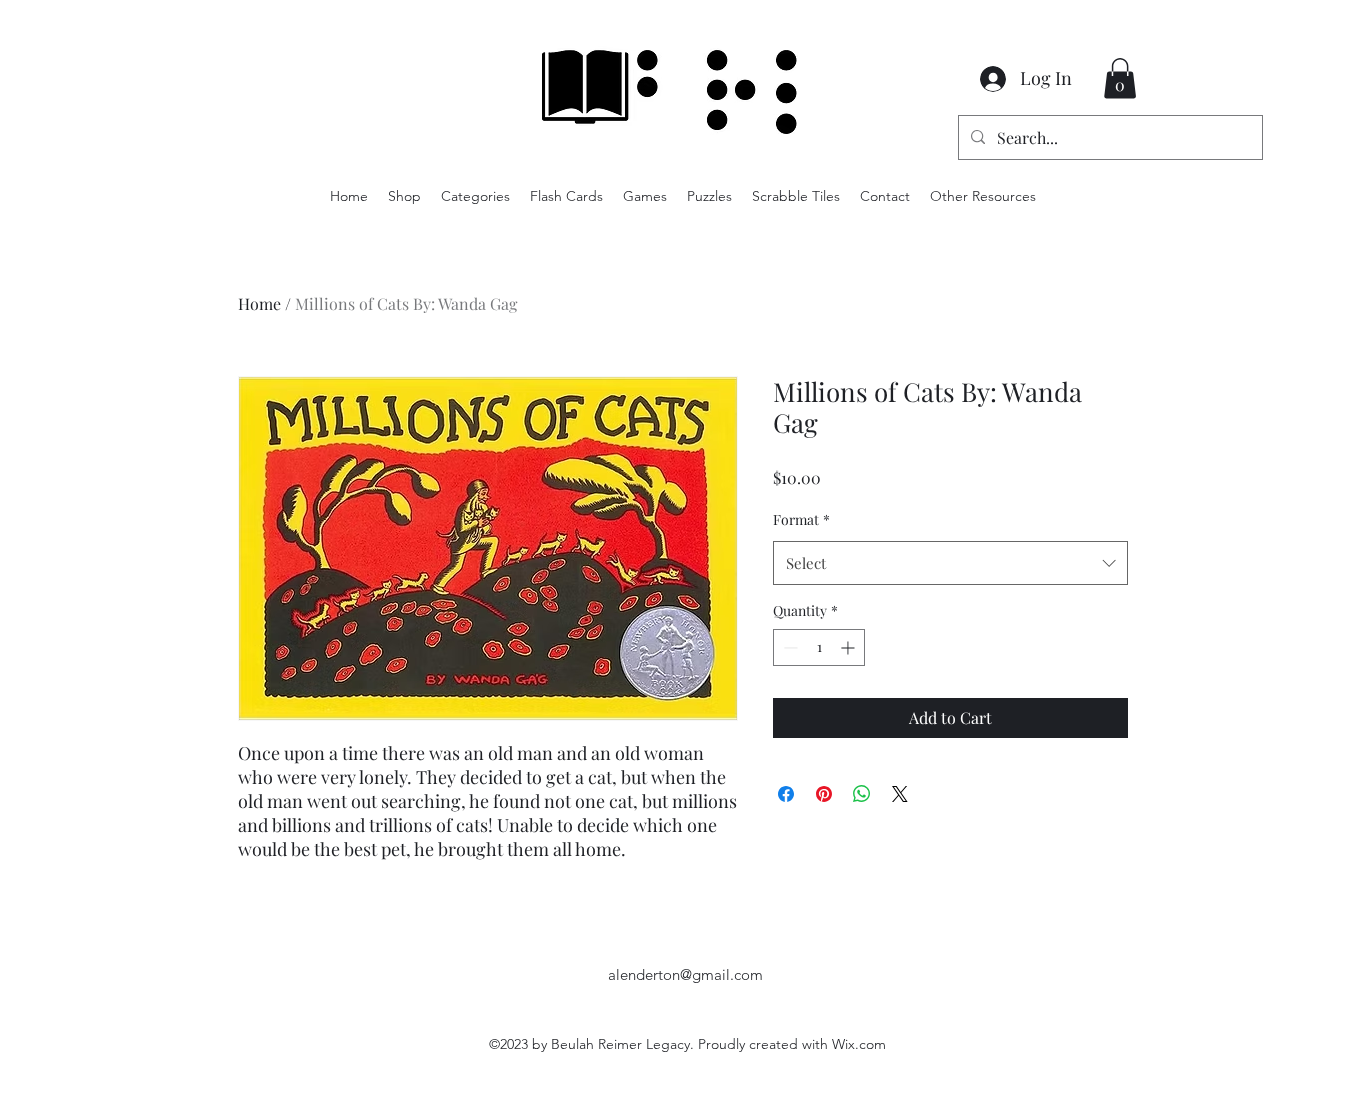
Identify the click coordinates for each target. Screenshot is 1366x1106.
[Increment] (849, 647)
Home (259, 303)
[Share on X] (900, 794)
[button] (1120, 78)
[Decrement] (788, 647)
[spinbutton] (819, 647)
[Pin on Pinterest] (824, 794)
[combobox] (950, 563)
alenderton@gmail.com (685, 974)
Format (801, 519)
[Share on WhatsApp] (862, 794)
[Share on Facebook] (786, 794)
